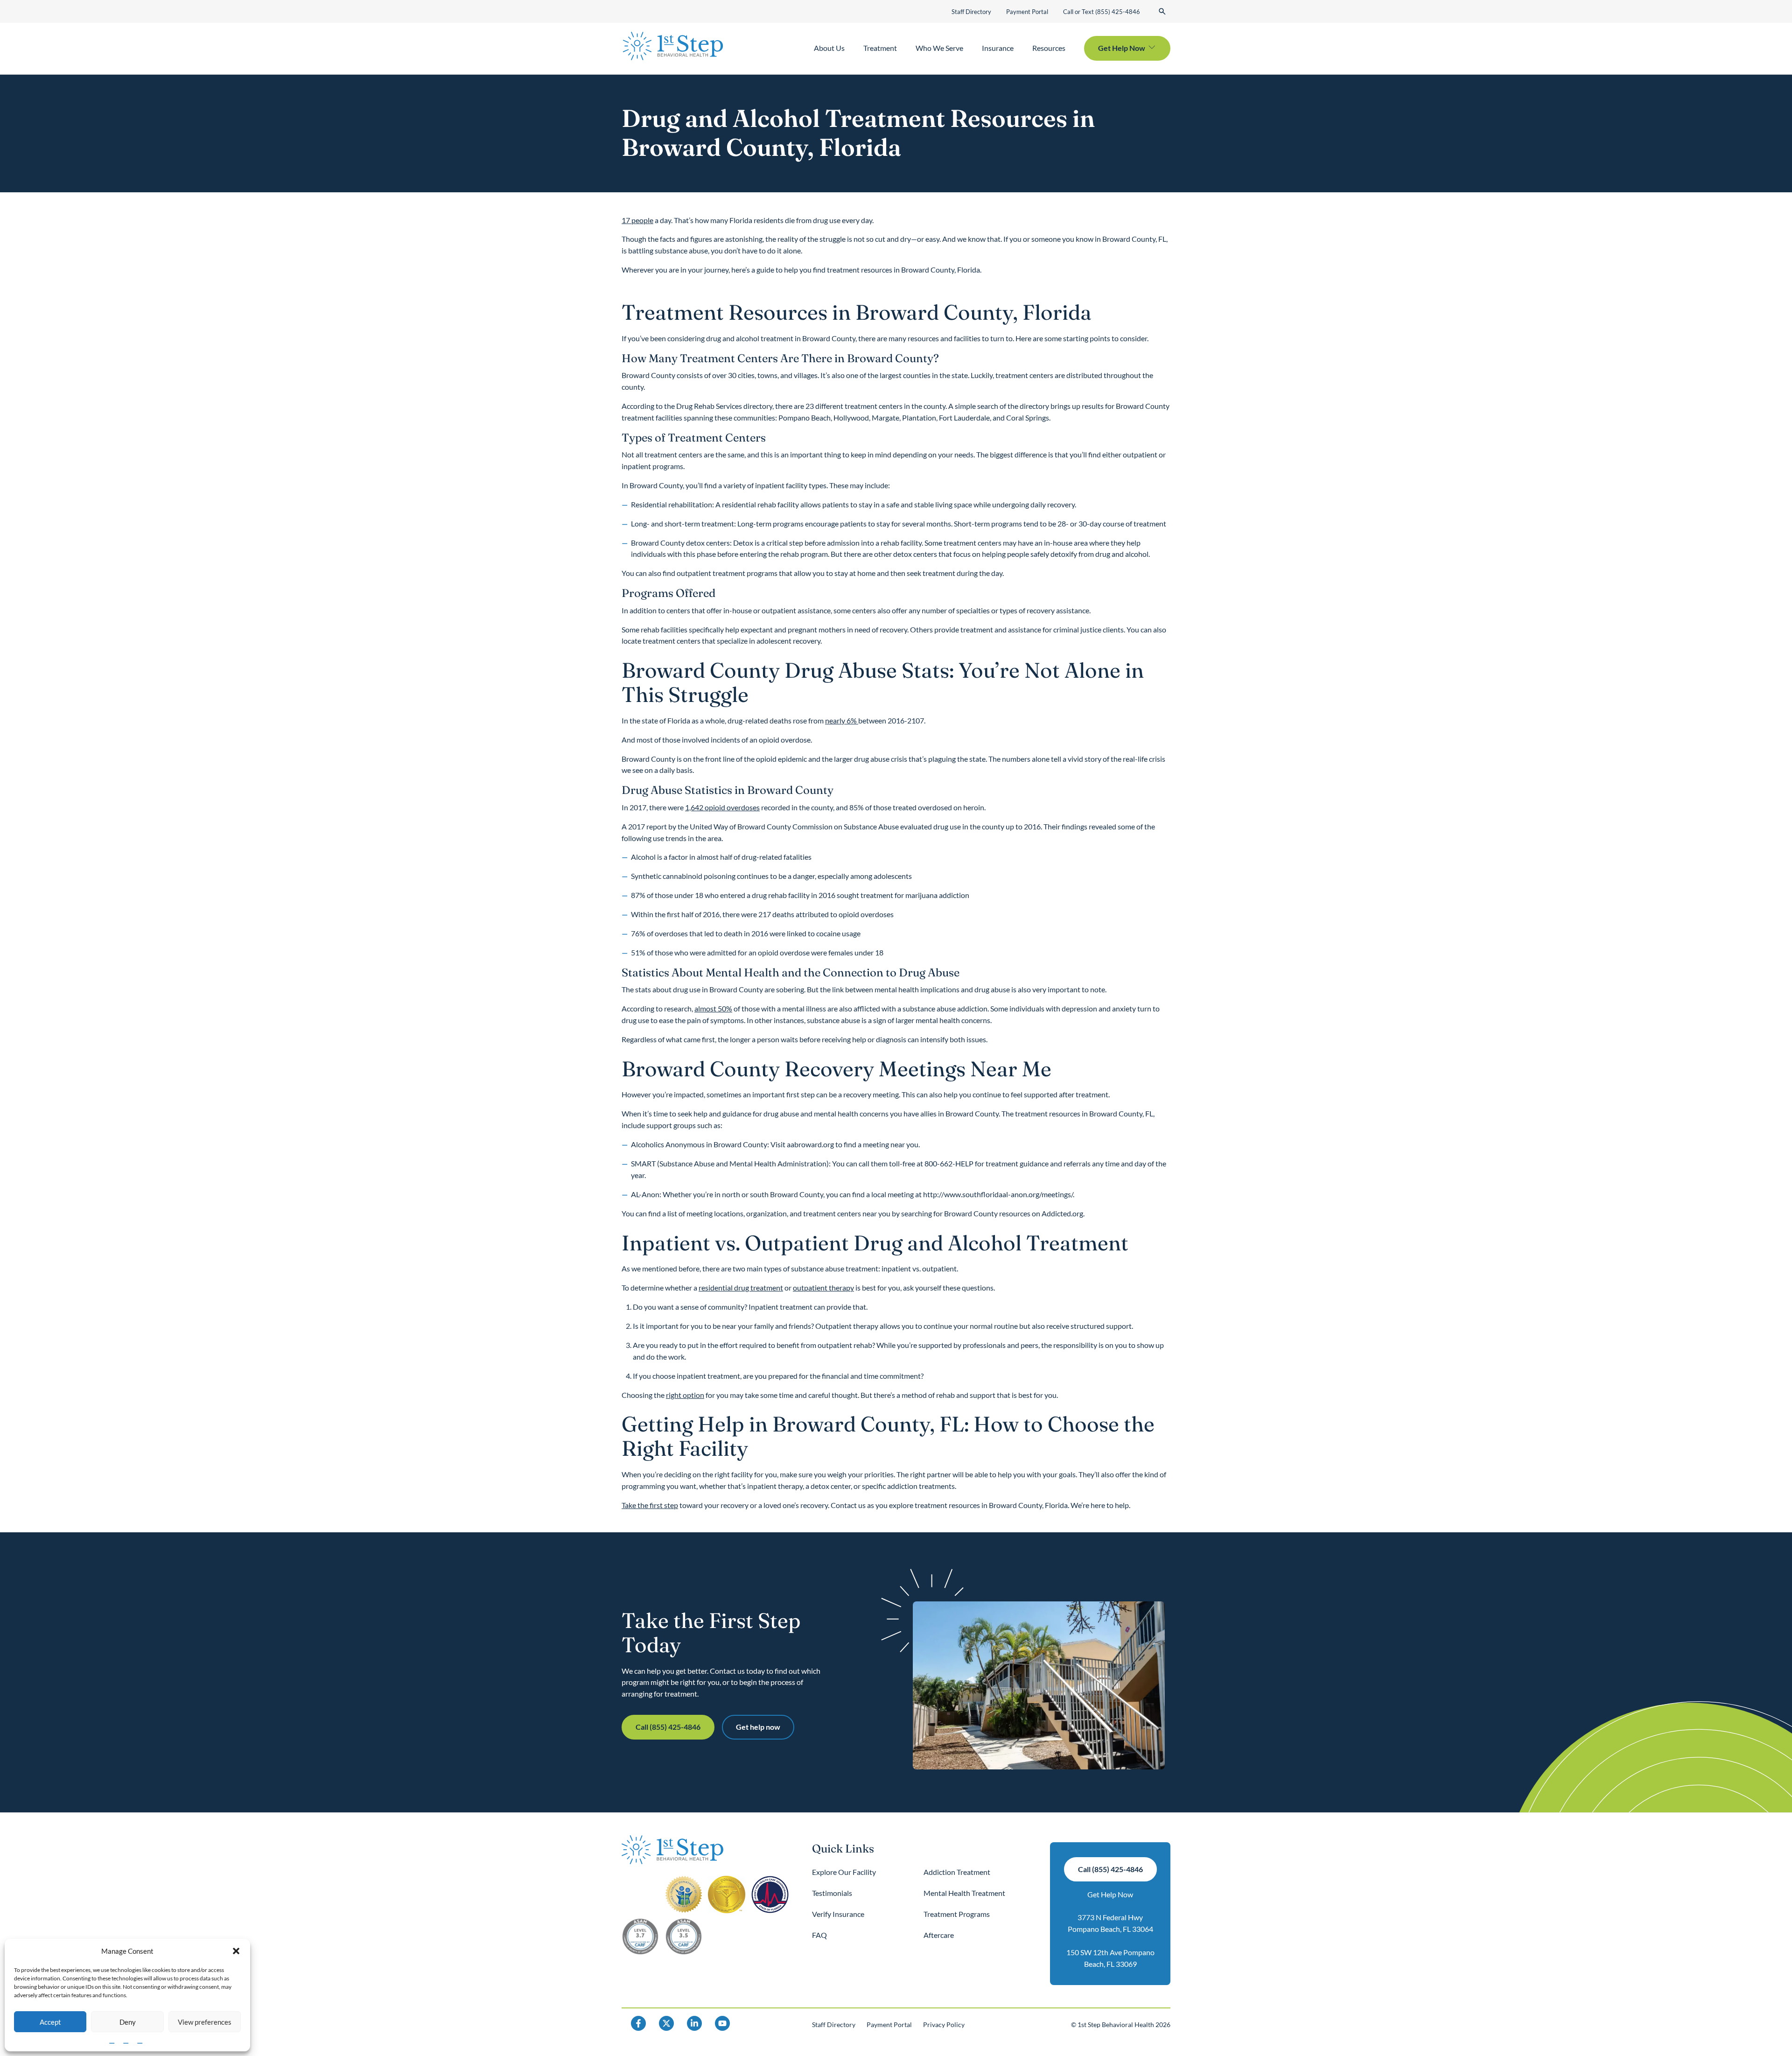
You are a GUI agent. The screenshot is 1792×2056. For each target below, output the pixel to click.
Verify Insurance (838, 1914)
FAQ (819, 1935)
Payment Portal (1027, 12)
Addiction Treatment (957, 1872)
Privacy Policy (944, 2024)
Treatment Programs (957, 1914)
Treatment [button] (880, 48)
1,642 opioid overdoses (722, 807)
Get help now (758, 1727)
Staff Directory (971, 12)
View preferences (205, 2022)
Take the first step (650, 1505)
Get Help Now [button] (1122, 48)
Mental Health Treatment (964, 1893)
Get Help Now (1110, 1894)
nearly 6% (842, 720)
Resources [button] (1049, 48)
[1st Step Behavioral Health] (673, 46)
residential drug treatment (741, 1288)
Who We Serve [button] (939, 48)
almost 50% (713, 1008)
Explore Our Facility (844, 1872)
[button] (236, 1951)
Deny (128, 2022)
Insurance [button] (998, 48)
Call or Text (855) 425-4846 (1102, 12)
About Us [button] (829, 48)
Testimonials (832, 1893)
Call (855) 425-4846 (668, 1727)
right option (685, 1395)
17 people (637, 220)
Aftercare (939, 1935)
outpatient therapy (823, 1288)
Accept (50, 2022)
